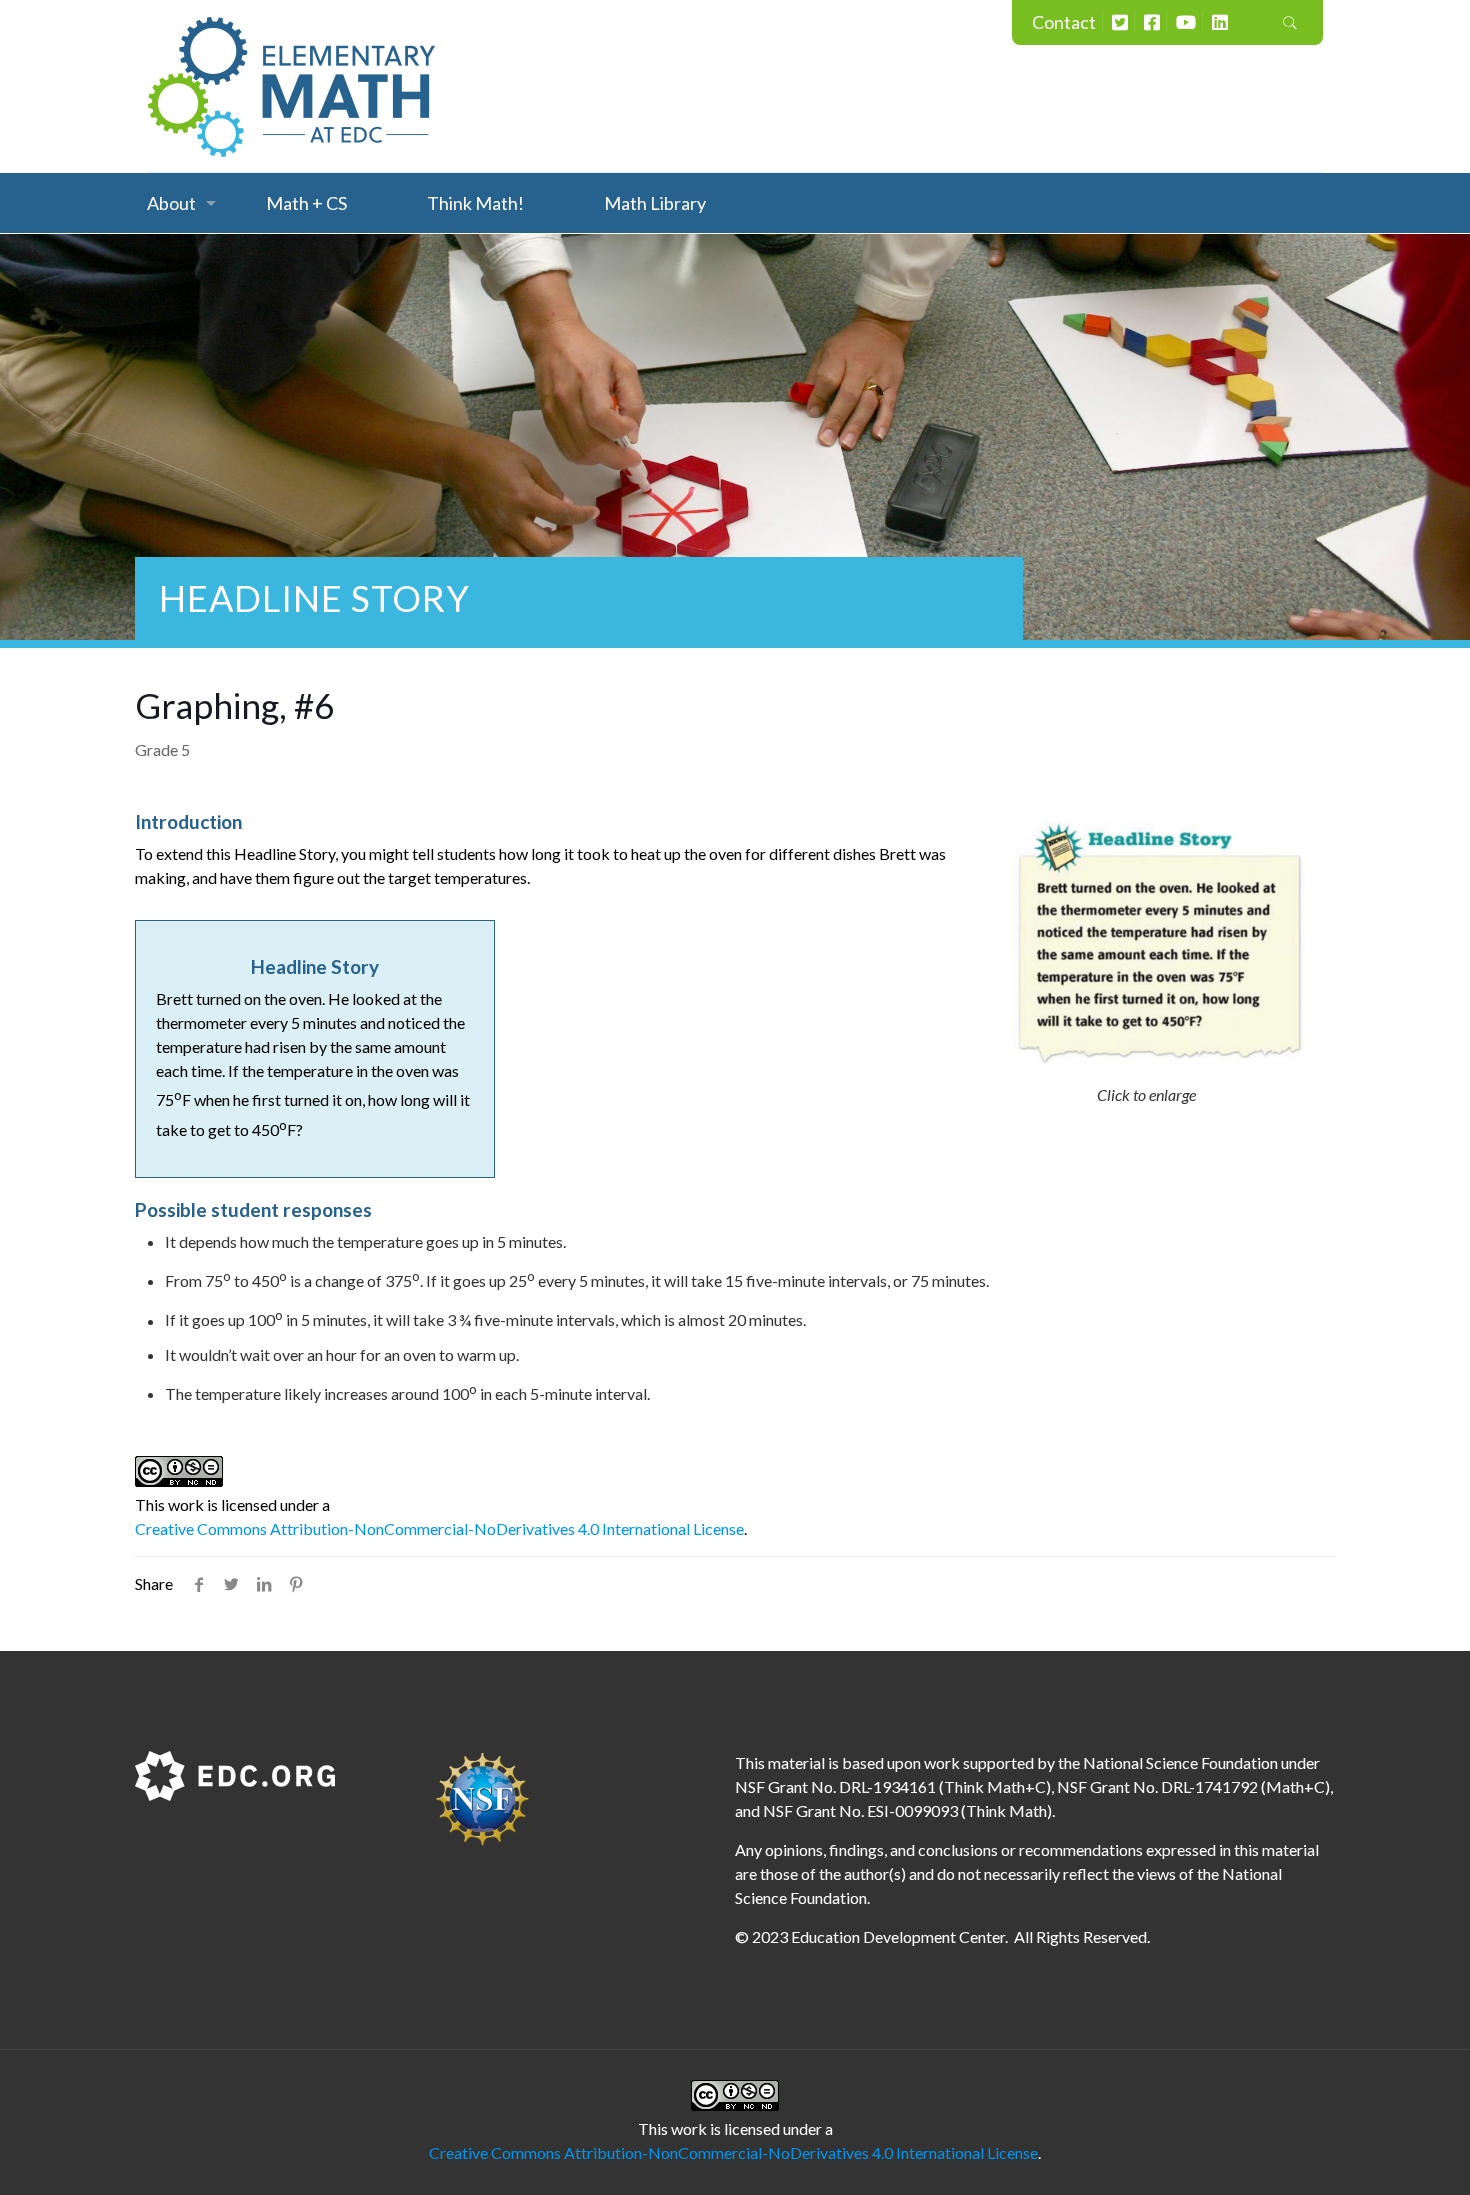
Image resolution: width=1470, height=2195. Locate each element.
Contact (1064, 22)
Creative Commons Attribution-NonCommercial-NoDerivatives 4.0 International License (439, 1528)
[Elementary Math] (292, 86)
